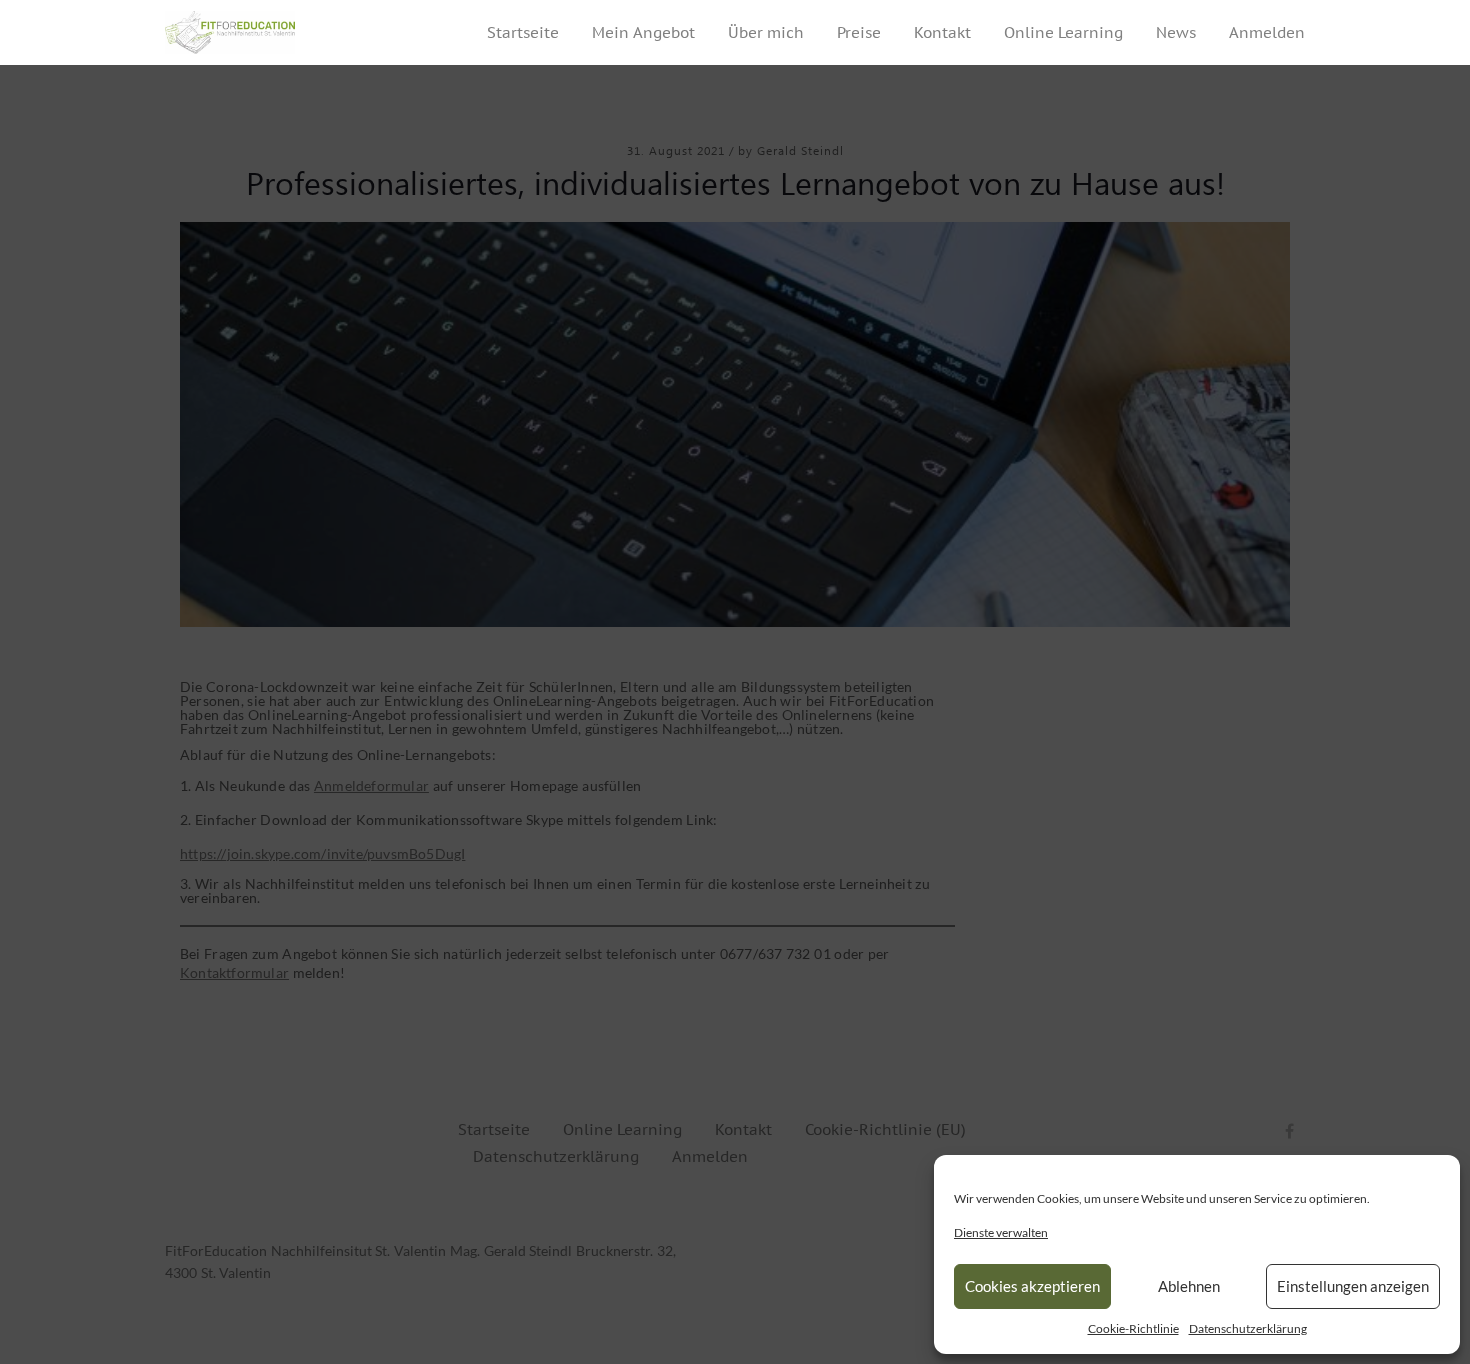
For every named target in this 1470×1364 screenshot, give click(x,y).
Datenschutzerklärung (1248, 1328)
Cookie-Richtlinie (1133, 1328)
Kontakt (942, 32)
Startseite (523, 32)
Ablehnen (1189, 1286)
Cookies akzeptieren (1032, 1286)
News (1176, 32)
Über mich (766, 32)
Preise (859, 32)
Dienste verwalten (1001, 1232)
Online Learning (1063, 32)
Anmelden (1267, 32)
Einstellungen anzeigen (1353, 1286)
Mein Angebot (643, 32)
